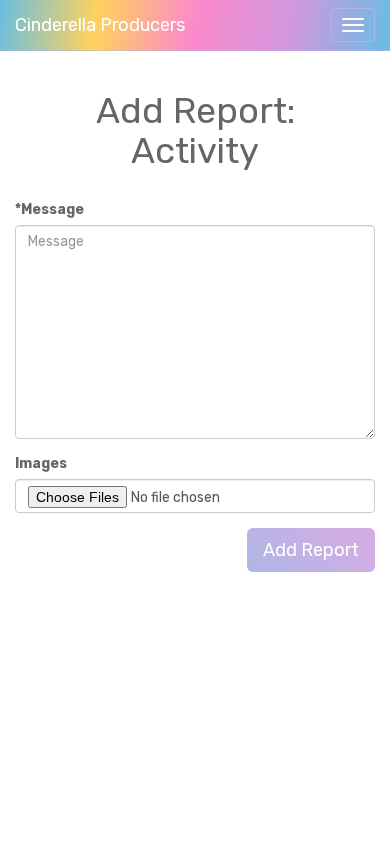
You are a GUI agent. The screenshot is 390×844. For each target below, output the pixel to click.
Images (41, 463)
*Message (49, 209)
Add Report (311, 550)
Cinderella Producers (100, 25)
